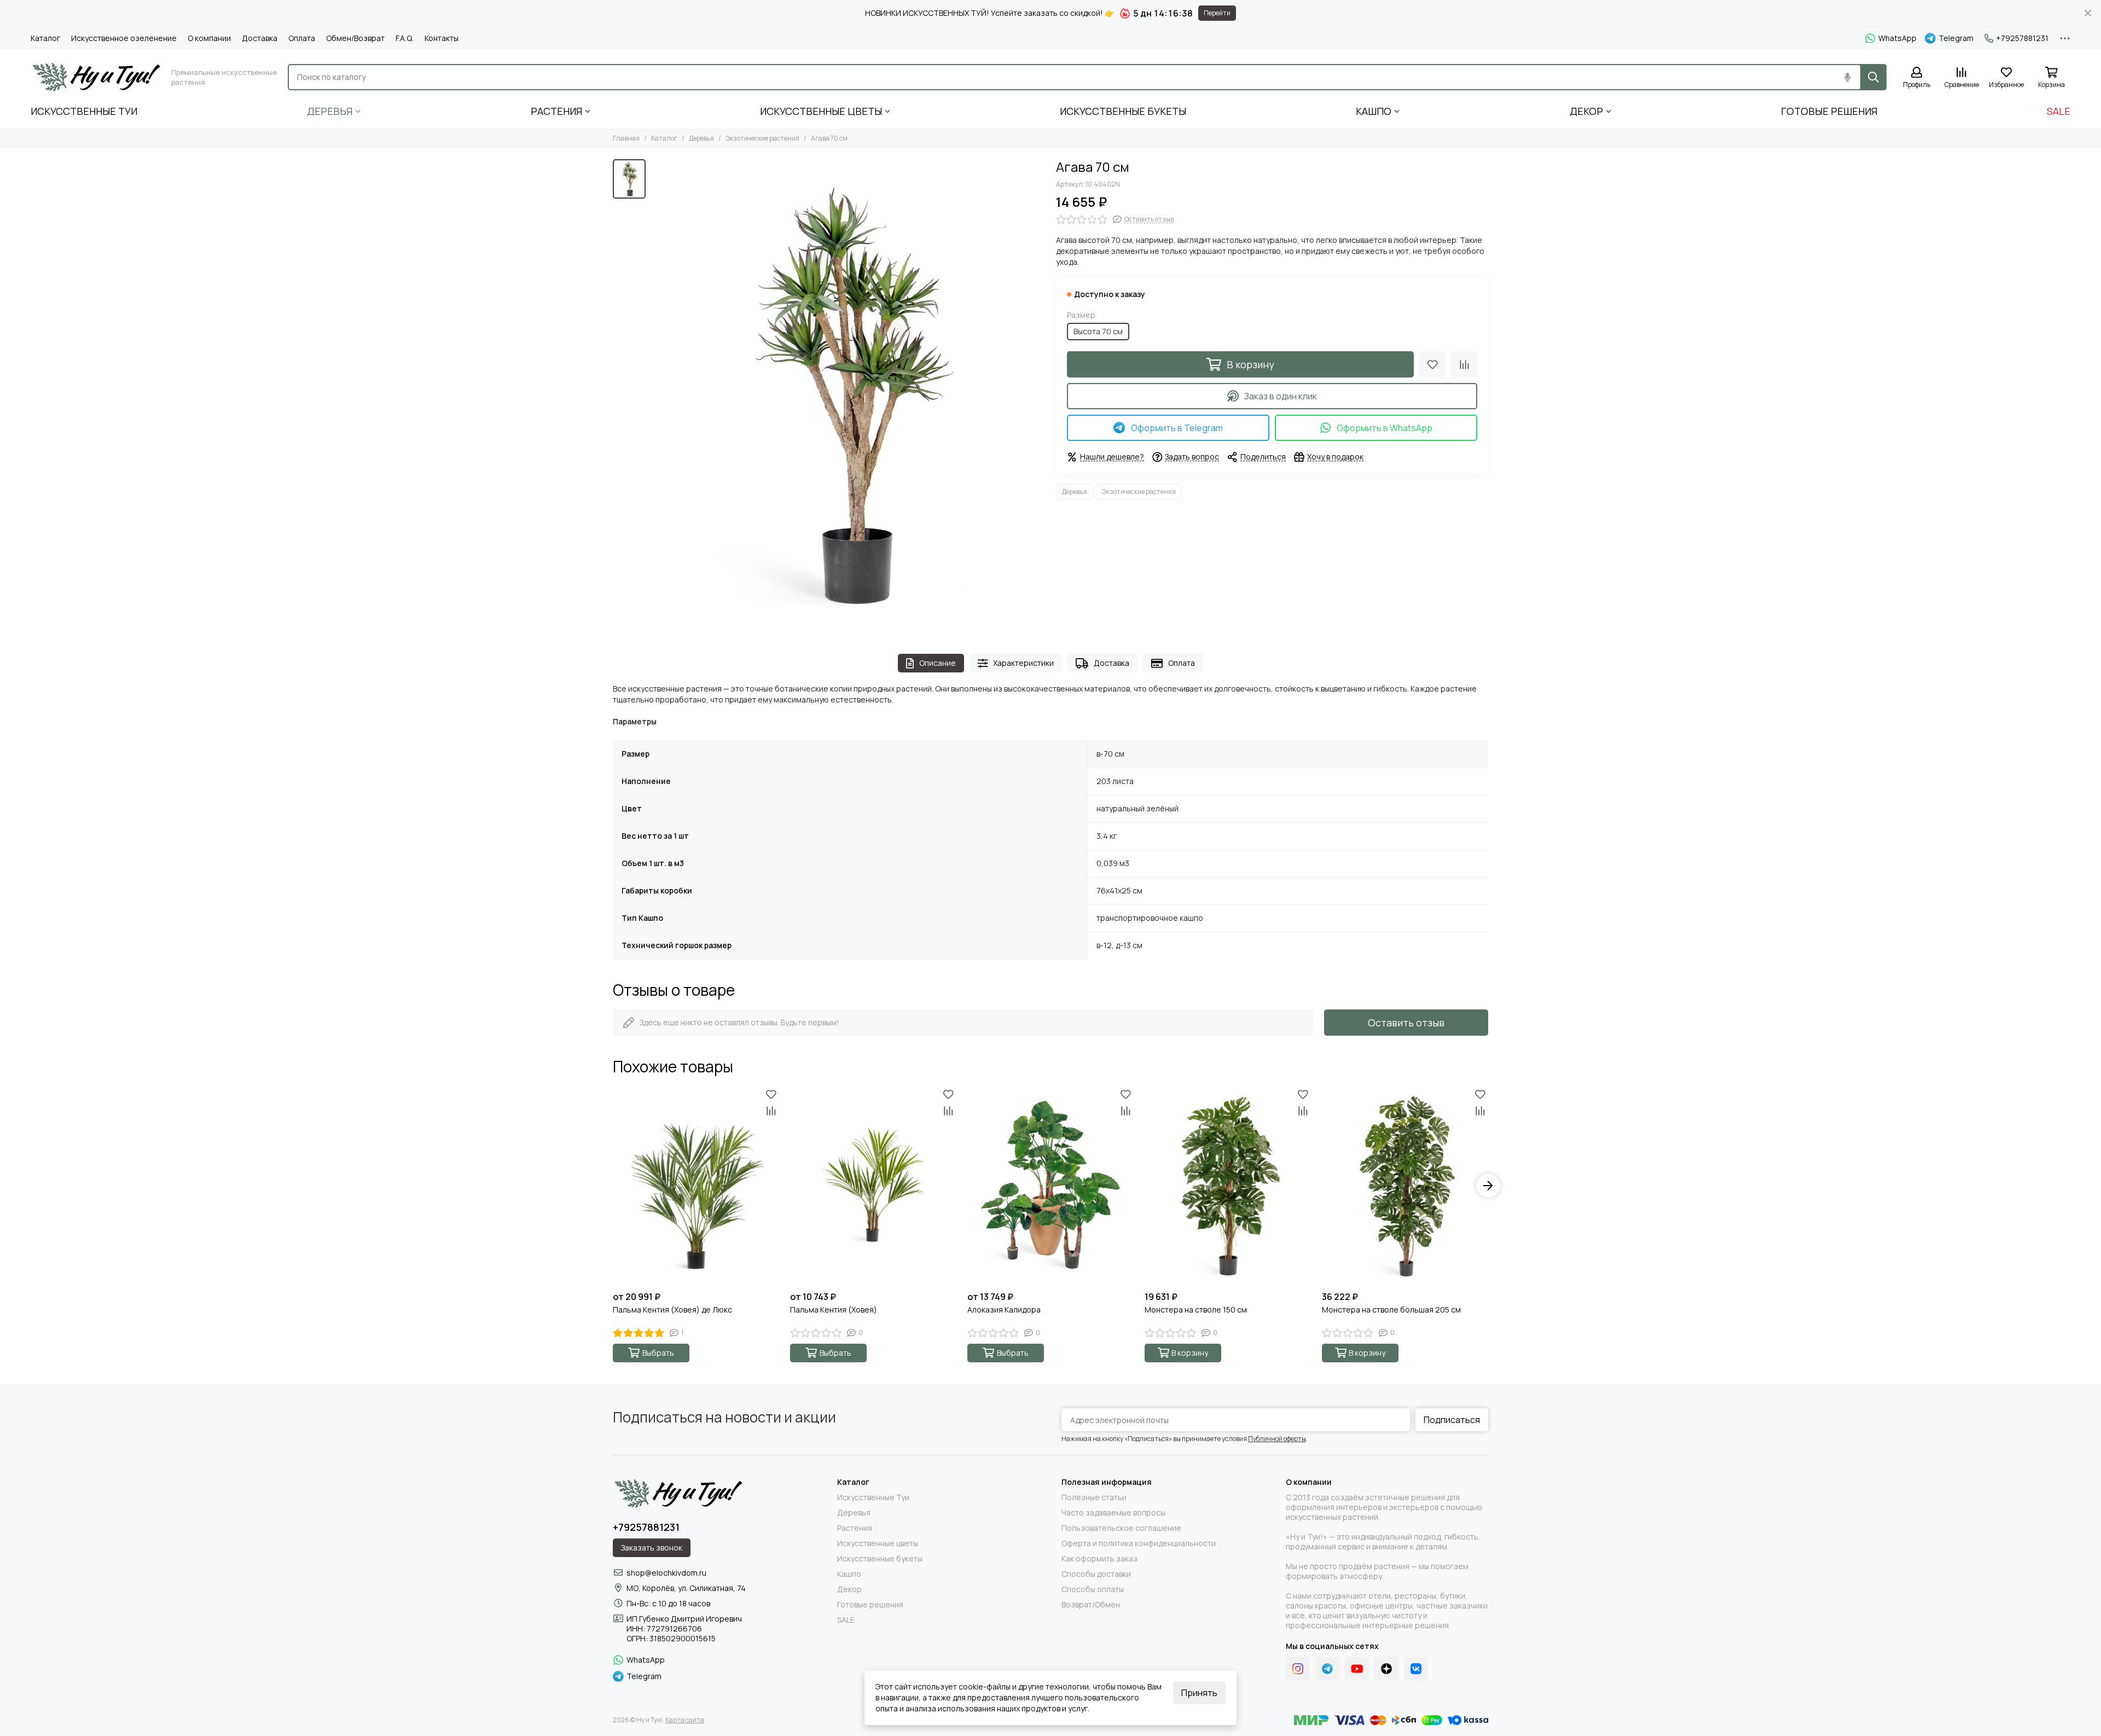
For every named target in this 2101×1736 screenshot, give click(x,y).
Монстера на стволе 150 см (1196, 1310)
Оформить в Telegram (1177, 428)
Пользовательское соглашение (1121, 1528)
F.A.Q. (405, 38)
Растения (556, 111)
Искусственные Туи (84, 111)
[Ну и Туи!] (95, 77)
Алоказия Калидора (1004, 1310)
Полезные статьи (1094, 1497)
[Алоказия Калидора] (1050, 1186)
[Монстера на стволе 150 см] (1228, 1186)
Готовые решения (1829, 111)
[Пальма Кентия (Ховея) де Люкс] (696, 1186)
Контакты (442, 38)
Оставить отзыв (1406, 1023)
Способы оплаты (1093, 1589)
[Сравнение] (1464, 364)
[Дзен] (1386, 1669)
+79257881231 (2022, 38)
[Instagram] (1298, 1669)
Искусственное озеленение (124, 38)
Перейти (1217, 13)
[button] (613, 1186)
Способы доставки (1096, 1574)
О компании (209, 38)
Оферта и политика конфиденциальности (1139, 1543)
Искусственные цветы (821, 111)
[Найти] (1873, 77)
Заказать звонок (652, 1548)
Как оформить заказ (1099, 1559)
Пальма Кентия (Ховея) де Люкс (672, 1310)
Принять (1199, 1693)
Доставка (260, 38)
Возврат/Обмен (1091, 1605)
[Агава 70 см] (848, 396)
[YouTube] (1357, 1669)
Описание (938, 663)
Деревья (330, 111)
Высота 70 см (1098, 331)
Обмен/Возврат (355, 38)
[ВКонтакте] (1416, 1669)
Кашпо (1374, 111)
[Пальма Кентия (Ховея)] (873, 1186)
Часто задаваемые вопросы (1113, 1513)
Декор (1586, 111)
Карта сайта (685, 1720)
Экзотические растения (762, 138)
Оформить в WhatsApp (1385, 428)
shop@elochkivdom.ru (666, 1573)
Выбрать (658, 1353)
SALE (2059, 111)
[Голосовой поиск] (1847, 77)
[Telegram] (1327, 1669)
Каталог (45, 38)
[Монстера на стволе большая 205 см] (1405, 1186)
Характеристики (1023, 663)
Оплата (302, 38)
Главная (626, 138)
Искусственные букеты (1123, 111)
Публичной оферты (1277, 1439)
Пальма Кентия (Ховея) (834, 1310)
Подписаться (1452, 1420)
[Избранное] (1432, 364)
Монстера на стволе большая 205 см (1391, 1310)
